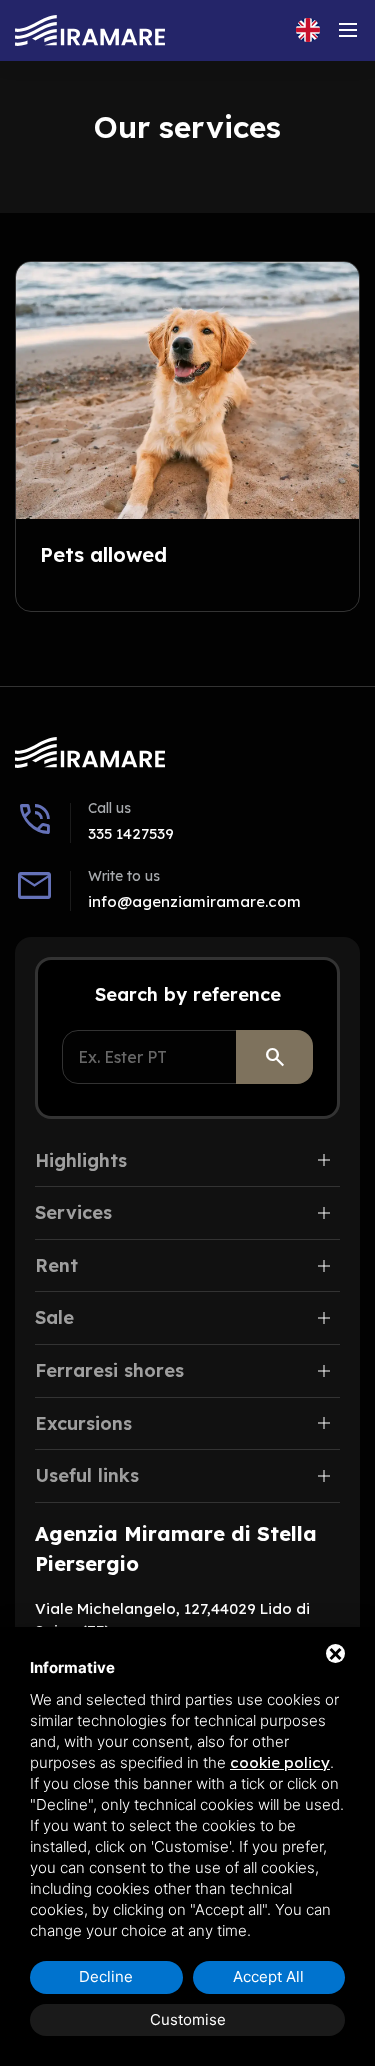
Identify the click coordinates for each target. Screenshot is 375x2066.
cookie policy (280, 1762)
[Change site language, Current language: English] (308, 30)
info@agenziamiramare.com (194, 901)
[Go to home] (90, 30)
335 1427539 (131, 833)
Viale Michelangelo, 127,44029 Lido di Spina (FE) (172, 1620)
